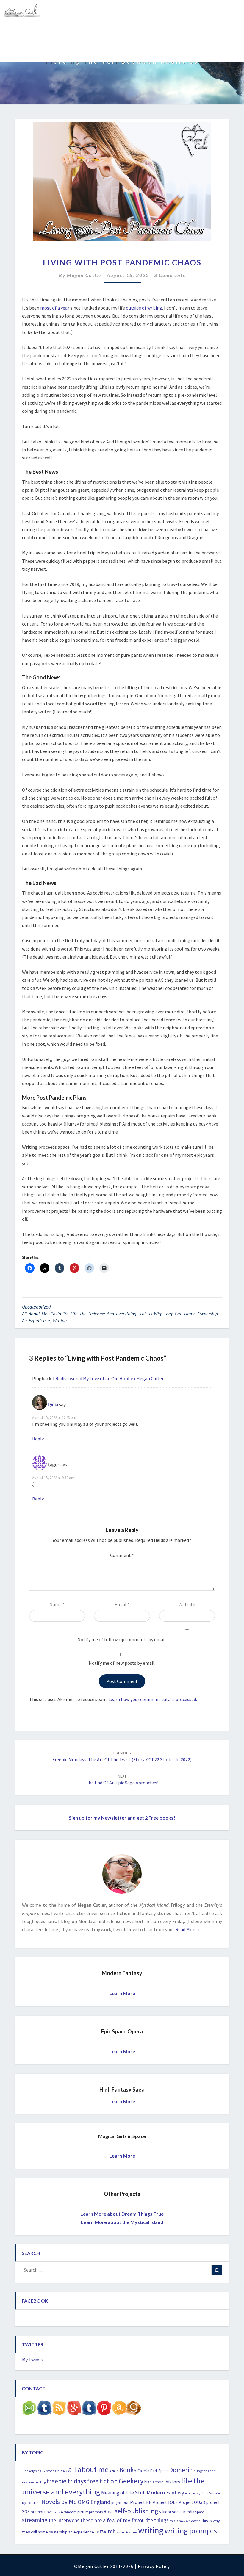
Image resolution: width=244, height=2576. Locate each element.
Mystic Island (31, 2503)
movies (190, 2493)
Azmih (114, 2471)
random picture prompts (83, 2512)
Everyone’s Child (155, 31)
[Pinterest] (104, 2409)
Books (128, 2470)
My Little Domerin (208, 2493)
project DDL (120, 2503)
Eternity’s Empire (201, 31)
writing (60, 1320)
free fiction (103, 2481)
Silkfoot (165, 2512)
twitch (108, 2531)
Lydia (53, 1404)
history (173, 2482)
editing (41, 2482)
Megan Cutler (84, 275)
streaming (35, 2520)
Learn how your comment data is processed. (153, 1699)
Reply (38, 1439)
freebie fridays (67, 2481)
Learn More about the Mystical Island (122, 2222)
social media (183, 2512)
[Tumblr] (89, 2409)
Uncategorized (36, 1307)
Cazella (143, 2471)
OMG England (94, 2502)
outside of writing (144, 308)
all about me (35, 1314)
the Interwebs (64, 2520)
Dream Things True (27, 52)
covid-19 (59, 1314)
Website (187, 1604)
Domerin (181, 2470)
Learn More (122, 1993)
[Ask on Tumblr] (44, 2409)
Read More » (187, 1929)
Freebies (16, 31)
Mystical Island (73, 52)
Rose (109, 2512)
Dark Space (159, 2471)
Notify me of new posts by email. (122, 1663)
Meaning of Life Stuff (123, 2493)
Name (57, 1604)
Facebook (35, 2301)
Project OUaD (192, 2502)
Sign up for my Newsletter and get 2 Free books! (122, 1818)
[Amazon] (119, 2409)
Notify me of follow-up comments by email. (122, 1639)
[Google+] (74, 2409)
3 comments (170, 275)
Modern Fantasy (165, 2493)
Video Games (127, 2532)
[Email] (29, 2409)
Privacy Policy (154, 2566)
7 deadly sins (32, 2471)
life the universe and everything (104, 1314)
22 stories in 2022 (55, 2471)
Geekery (131, 2481)
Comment (122, 1555)
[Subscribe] (59, 2409)
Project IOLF (165, 2502)
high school (154, 2482)
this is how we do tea (185, 2521)
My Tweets (33, 2360)
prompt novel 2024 (47, 2512)
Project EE (141, 2502)
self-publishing (136, 2511)
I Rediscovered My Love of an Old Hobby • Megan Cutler (108, 1378)
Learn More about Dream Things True (122, 2214)
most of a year (55, 308)
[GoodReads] (134, 2409)
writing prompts (191, 2531)
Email (122, 1604)
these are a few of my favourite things (125, 2520)
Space (200, 2512)
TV (97, 2532)
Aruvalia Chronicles (57, 31)
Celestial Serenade (108, 31)
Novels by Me (59, 2502)
